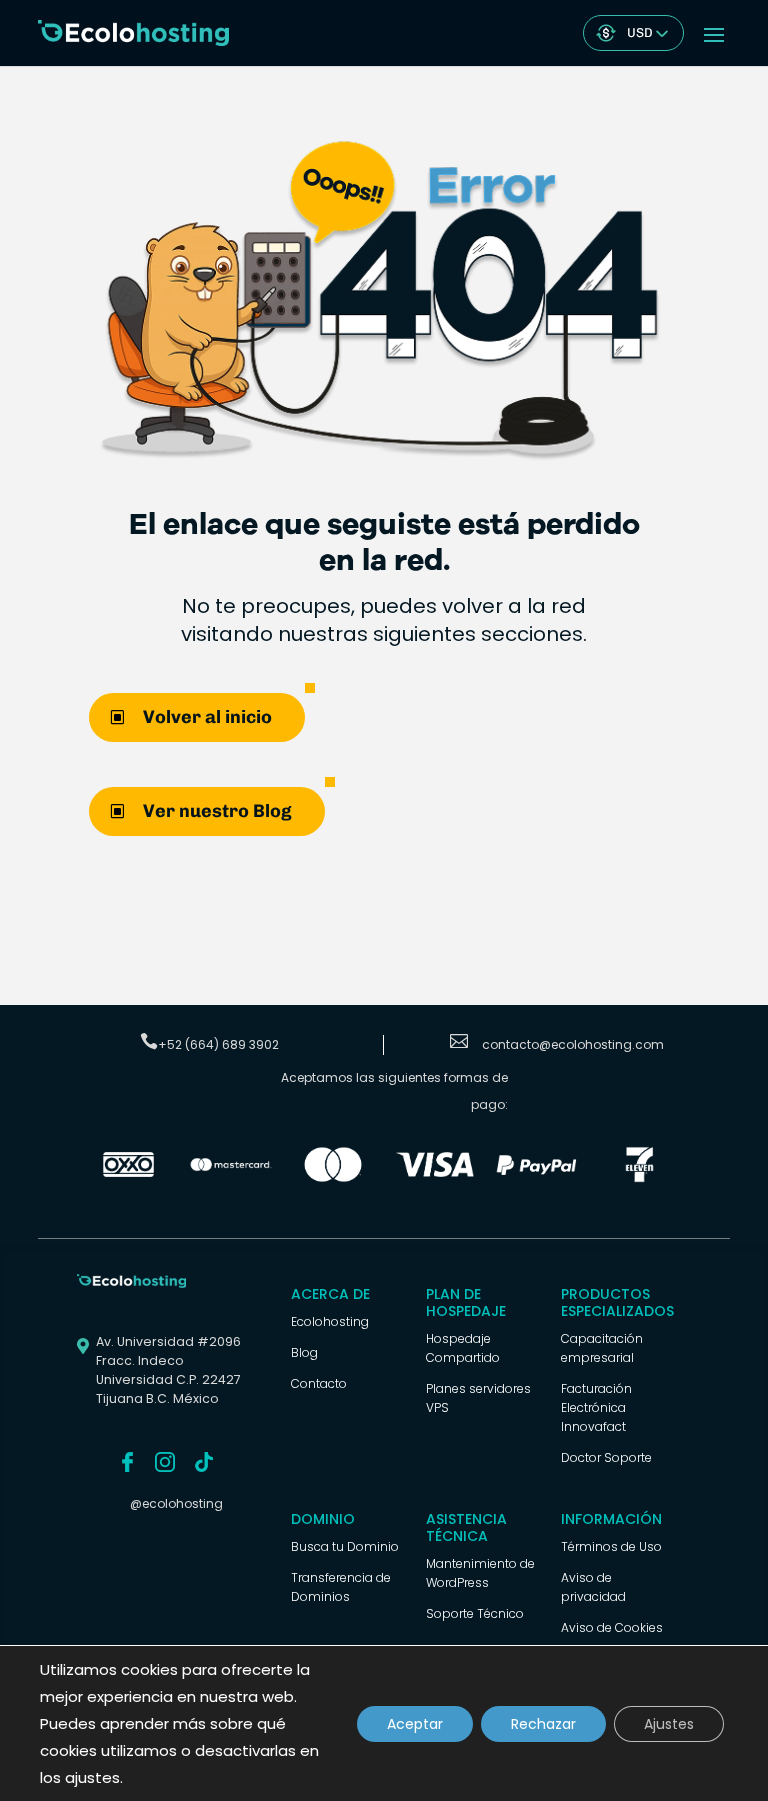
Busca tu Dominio (345, 1546)
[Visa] (435, 1177)
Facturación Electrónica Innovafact (596, 1407)
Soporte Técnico (475, 1613)
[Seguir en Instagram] (165, 1462)
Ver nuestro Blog (217, 811)
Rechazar (543, 1724)
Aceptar (415, 1724)
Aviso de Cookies (612, 1627)
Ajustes (669, 1724)
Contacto (319, 1383)
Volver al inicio (207, 717)
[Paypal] (537, 1177)
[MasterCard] (231, 1177)
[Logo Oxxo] (128, 1177)
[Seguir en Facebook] (128, 1462)
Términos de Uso (611, 1546)
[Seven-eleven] (639, 1177)
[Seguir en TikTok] (204, 1462)
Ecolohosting (330, 1321)
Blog (304, 1352)
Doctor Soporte (606, 1457)
